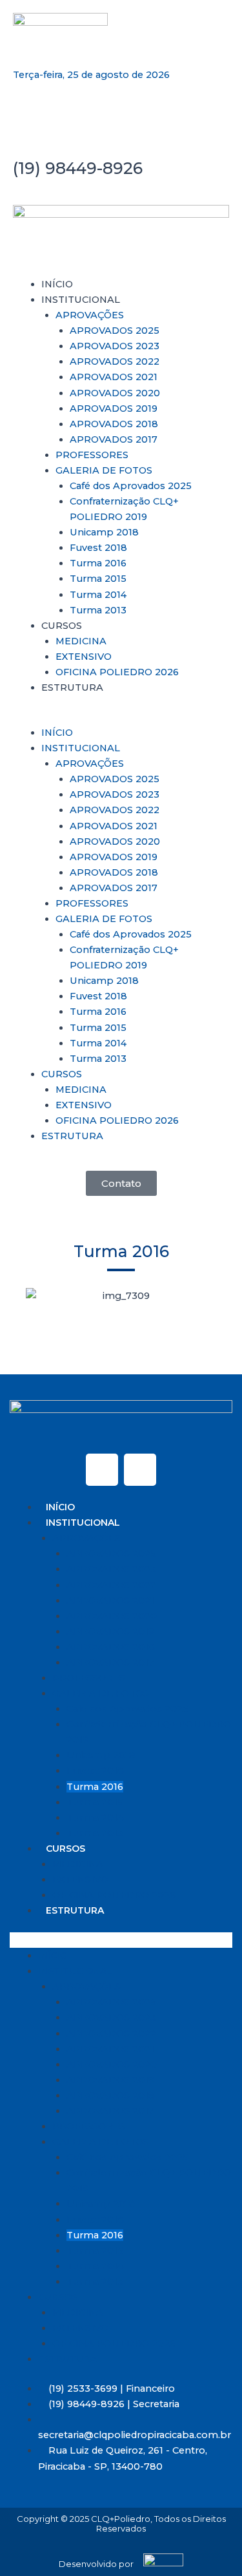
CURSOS (62, 626)
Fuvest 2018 (98, 548)
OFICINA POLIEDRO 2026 (117, 672)
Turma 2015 (98, 579)
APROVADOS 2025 (115, 331)
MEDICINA (81, 641)
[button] (121, 717)
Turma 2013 (98, 610)
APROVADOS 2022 (115, 361)
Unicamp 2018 (104, 532)
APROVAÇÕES (90, 315)
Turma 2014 (98, 595)
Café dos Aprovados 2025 (131, 486)
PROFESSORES (92, 455)
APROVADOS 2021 (114, 377)
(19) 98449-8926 (78, 168)
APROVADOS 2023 (115, 346)
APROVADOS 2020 (115, 393)
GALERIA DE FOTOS (104, 470)
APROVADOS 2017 (114, 439)
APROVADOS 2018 (114, 424)
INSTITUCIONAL (81, 300)
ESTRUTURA (72, 687)
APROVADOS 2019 (114, 409)
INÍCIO (57, 284)
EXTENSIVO (84, 657)
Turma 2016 (98, 563)
